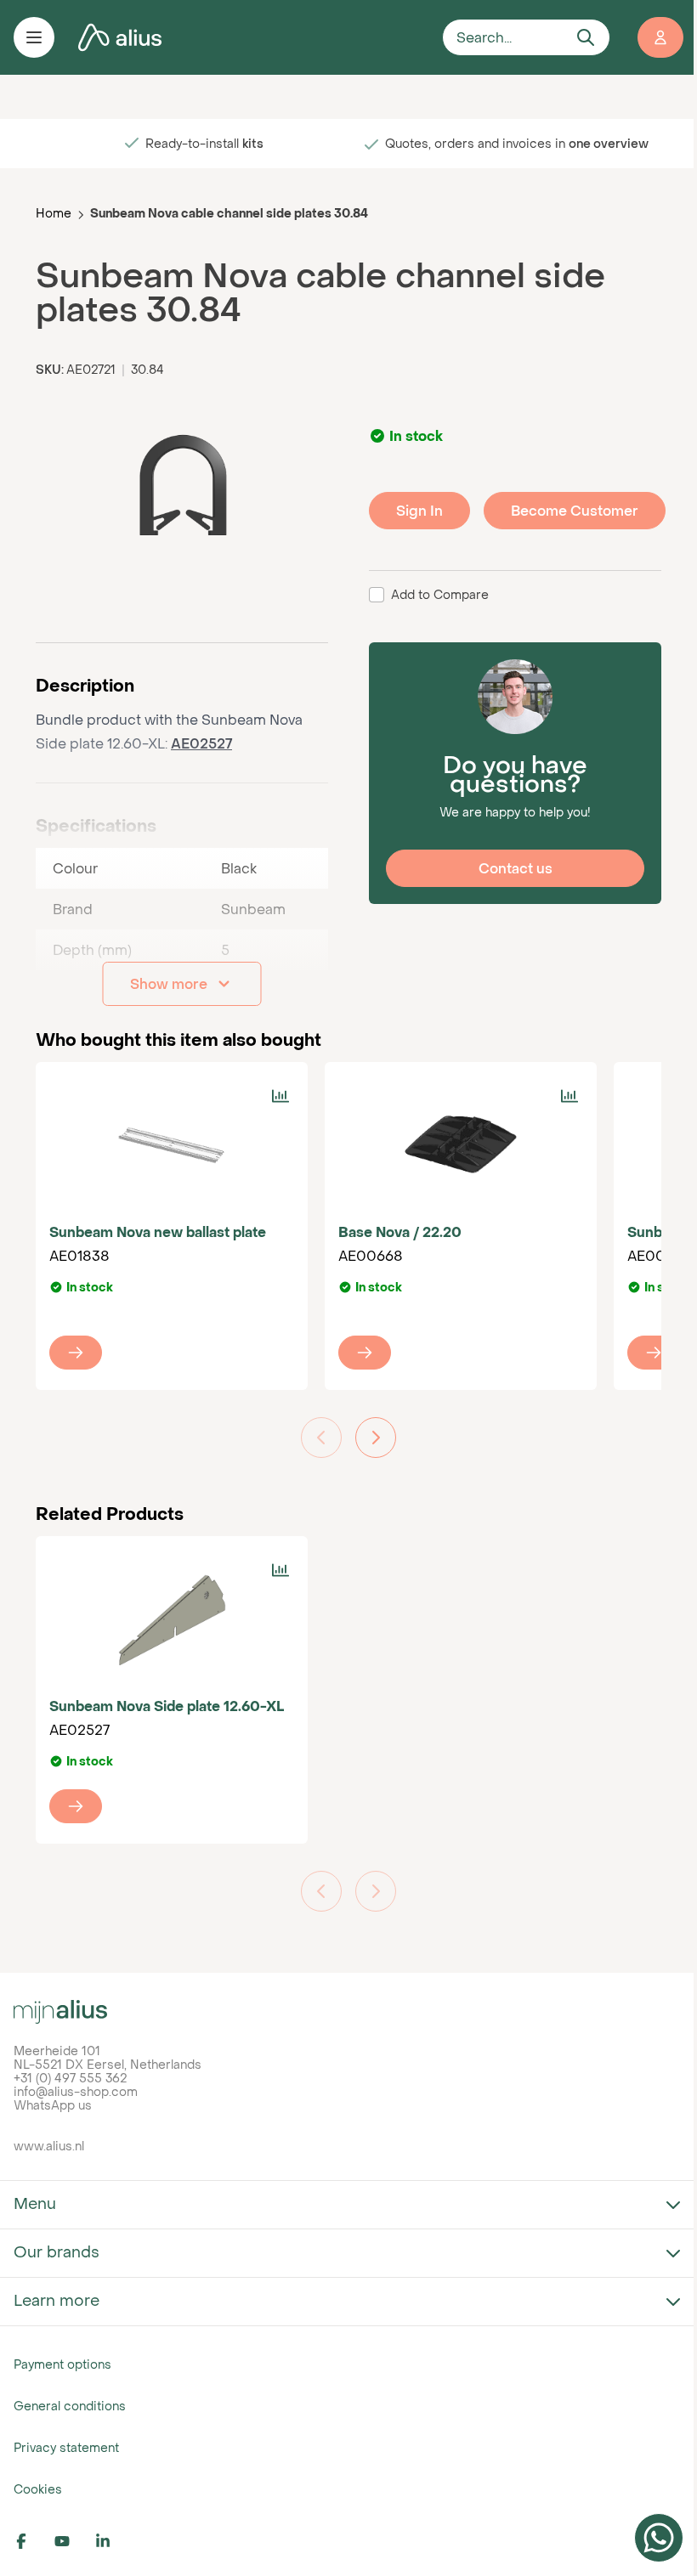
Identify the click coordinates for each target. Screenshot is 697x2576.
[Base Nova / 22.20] (461, 1144)
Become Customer (575, 511)
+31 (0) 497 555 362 (70, 2078)
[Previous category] (321, 1438)
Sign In (419, 511)
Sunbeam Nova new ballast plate (158, 1232)
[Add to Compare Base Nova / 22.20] (569, 1096)
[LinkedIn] (112, 2541)
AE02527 (201, 743)
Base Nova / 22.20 (400, 1232)
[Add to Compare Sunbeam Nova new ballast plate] (280, 1096)
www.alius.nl (49, 2146)
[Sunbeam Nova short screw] (654, 1353)
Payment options (62, 2364)
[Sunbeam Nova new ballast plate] (172, 1144)
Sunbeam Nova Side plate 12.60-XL (167, 1706)
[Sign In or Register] (660, 37)
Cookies (38, 2489)
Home (54, 213)
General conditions (70, 2406)
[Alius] (348, 2012)
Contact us (516, 868)
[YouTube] (71, 2541)
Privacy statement (66, 2447)
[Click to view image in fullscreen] (182, 486)
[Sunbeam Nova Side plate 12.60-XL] (172, 1618)
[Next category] (376, 1438)
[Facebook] (31, 2541)
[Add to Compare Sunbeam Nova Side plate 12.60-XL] (280, 1570)
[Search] (586, 37)
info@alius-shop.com (76, 2091)
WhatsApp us (53, 2105)
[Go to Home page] (248, 38)
